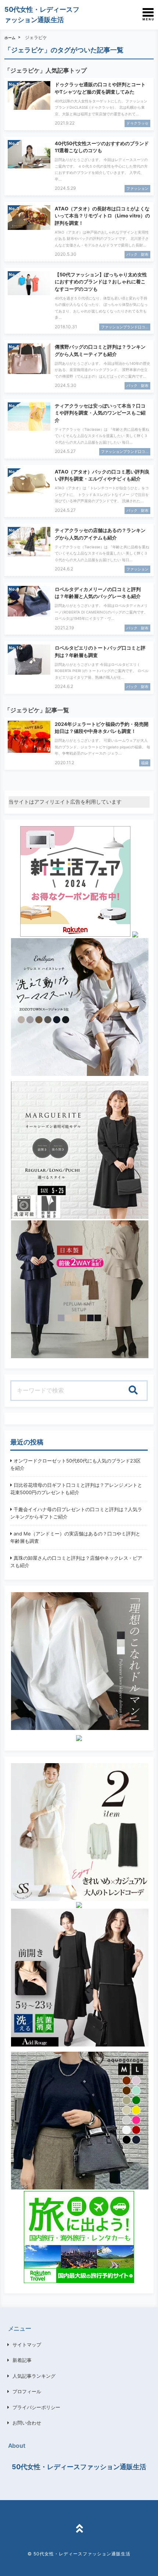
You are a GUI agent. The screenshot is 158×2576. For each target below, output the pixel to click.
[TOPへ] (79, 2530)
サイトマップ (27, 2345)
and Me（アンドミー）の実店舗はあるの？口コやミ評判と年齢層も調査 (75, 1537)
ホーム (10, 38)
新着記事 (22, 2360)
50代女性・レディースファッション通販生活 (79, 2467)
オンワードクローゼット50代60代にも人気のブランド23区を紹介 (76, 1464)
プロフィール (27, 2391)
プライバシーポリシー (36, 2407)
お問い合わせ (27, 2423)
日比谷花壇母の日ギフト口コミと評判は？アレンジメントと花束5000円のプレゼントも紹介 (76, 1489)
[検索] (133, 1391)
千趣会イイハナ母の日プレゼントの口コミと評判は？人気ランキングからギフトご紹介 (76, 1513)
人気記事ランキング (34, 2376)
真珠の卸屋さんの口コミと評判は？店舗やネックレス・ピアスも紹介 (76, 1562)
